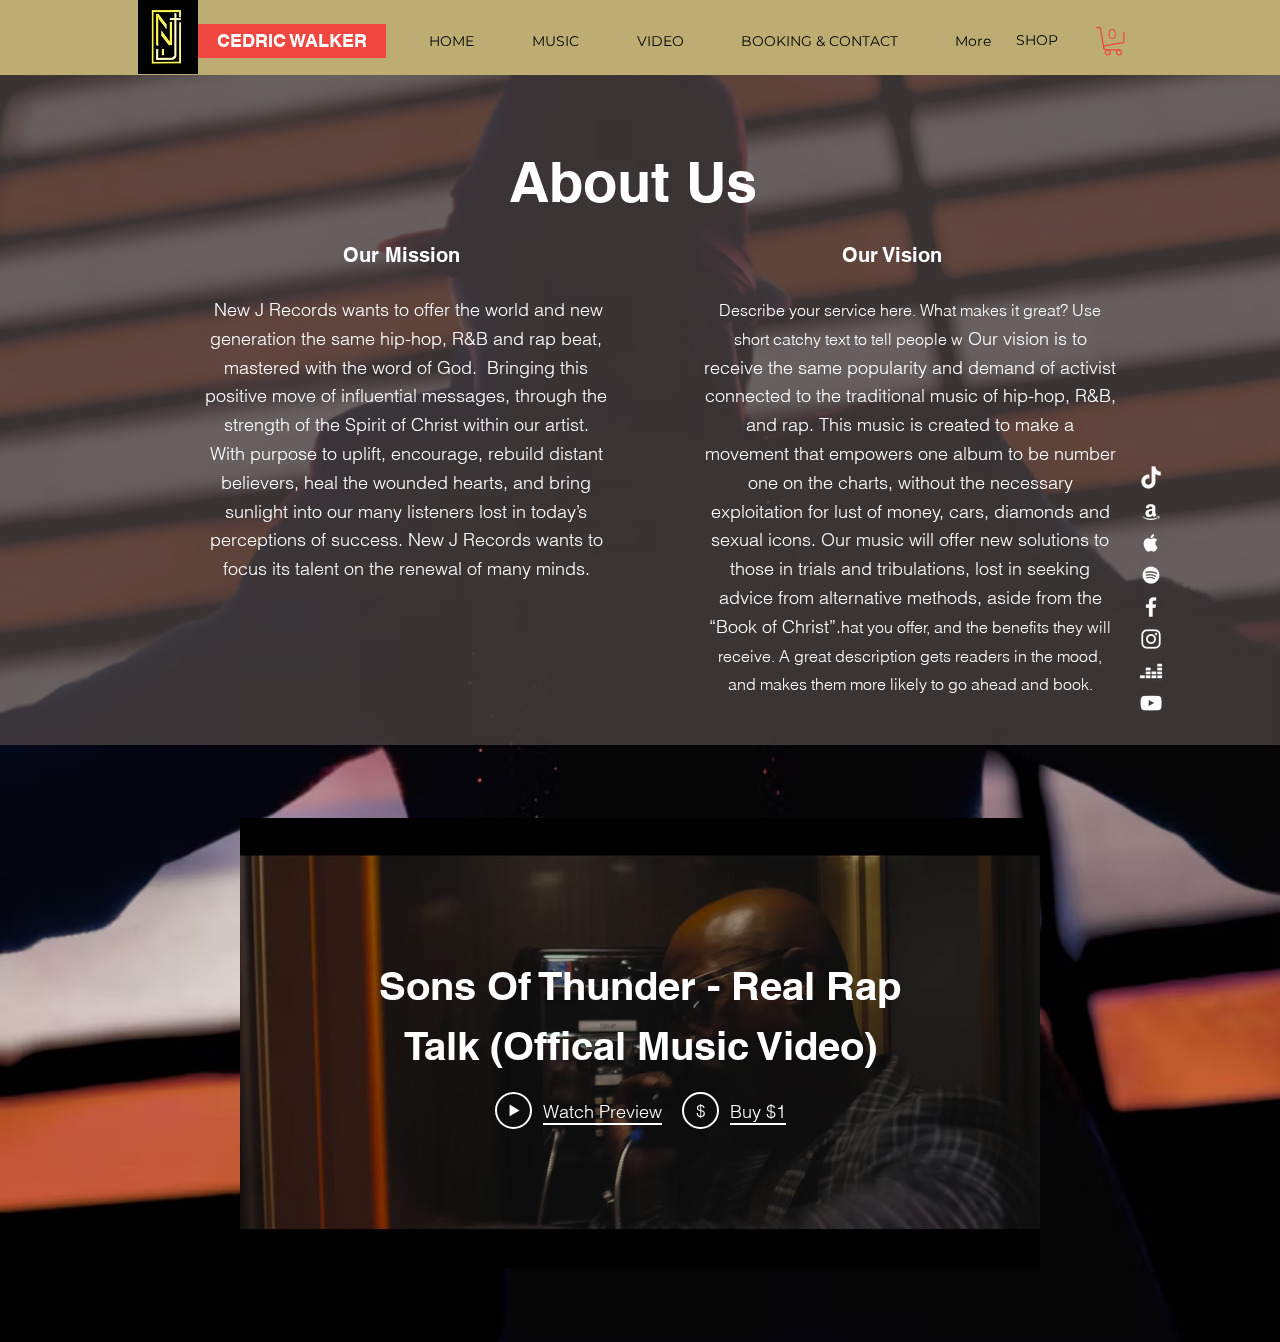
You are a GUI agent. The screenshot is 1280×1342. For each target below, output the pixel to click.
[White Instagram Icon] (1151, 639)
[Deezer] (1151, 671)
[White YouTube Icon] (1151, 703)
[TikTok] (1151, 479)
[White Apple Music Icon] (1151, 543)
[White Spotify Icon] (1151, 575)
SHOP (1037, 40)
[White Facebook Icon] (1151, 607)
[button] (1113, 41)
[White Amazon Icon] (1151, 511)
